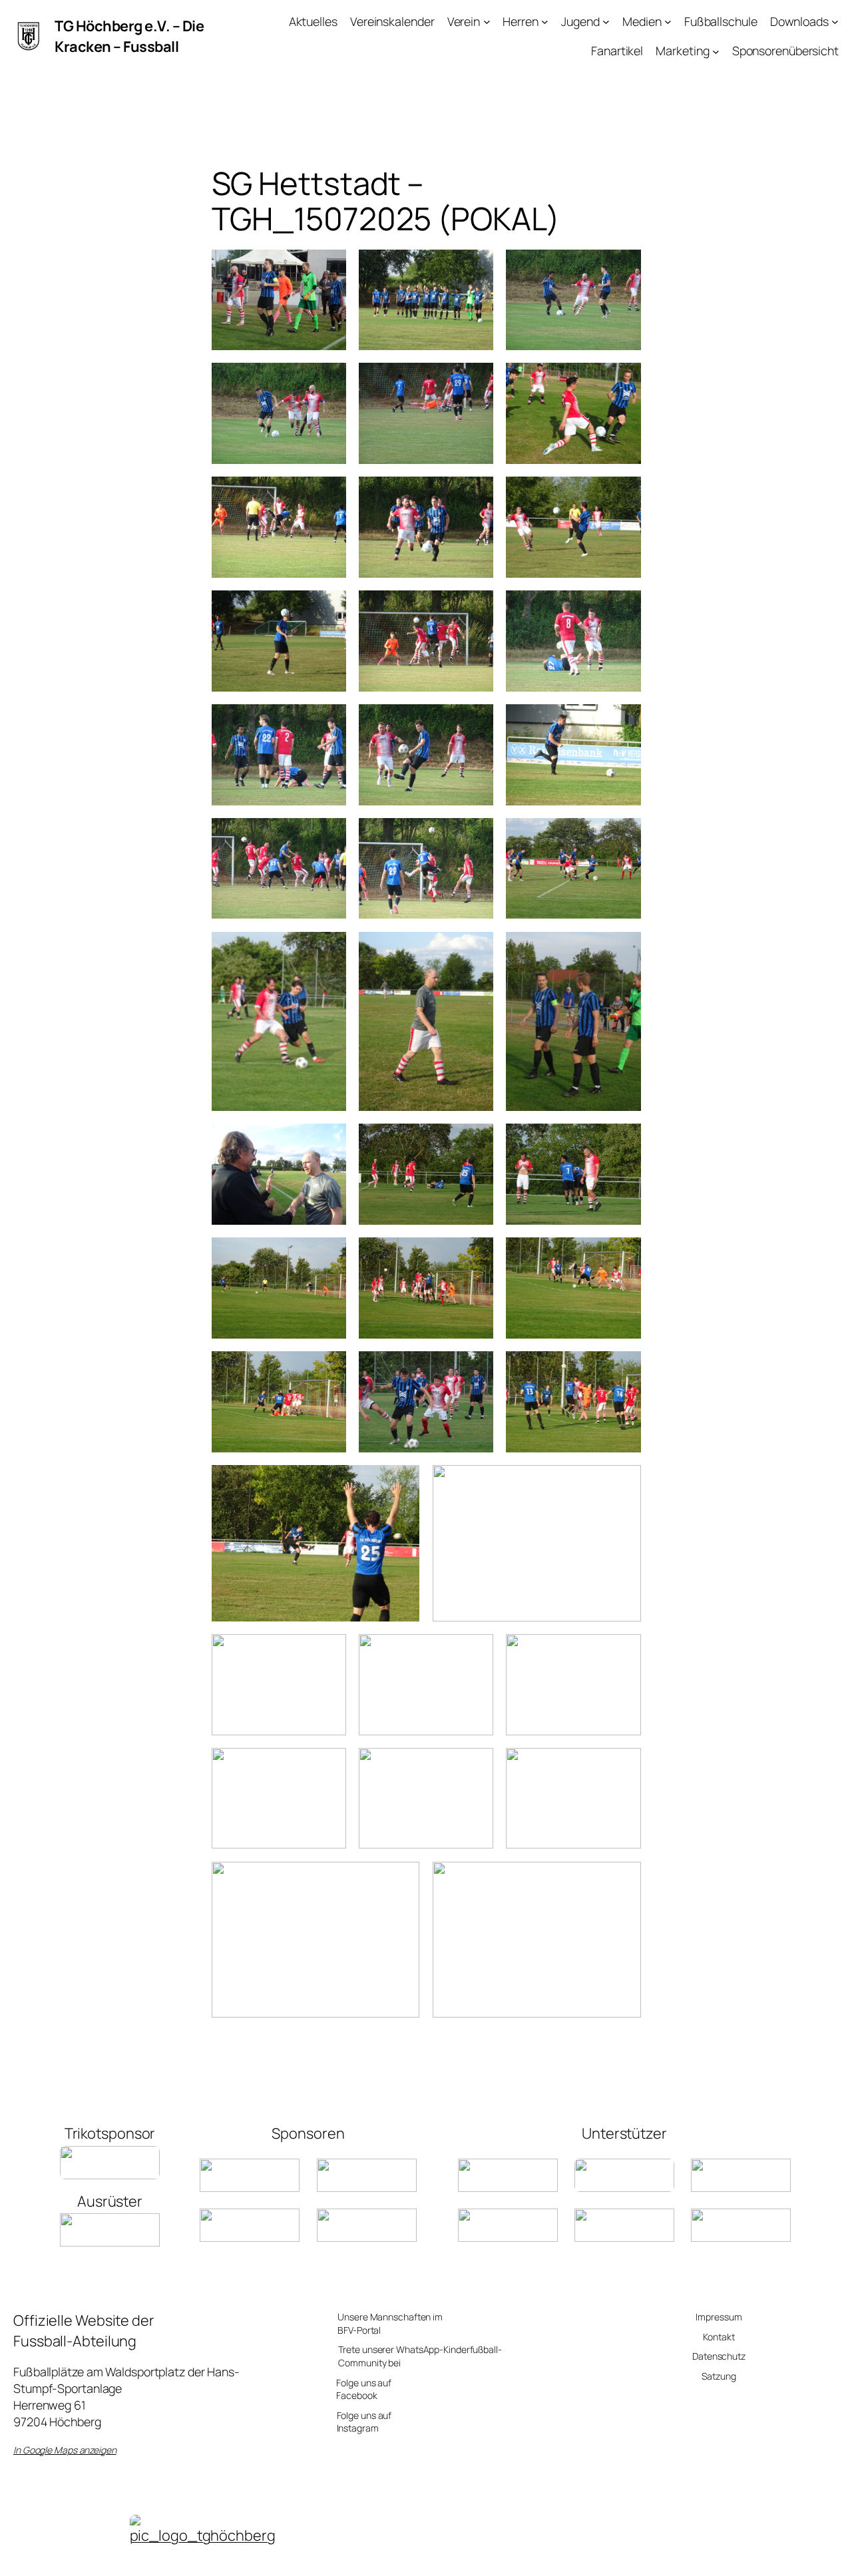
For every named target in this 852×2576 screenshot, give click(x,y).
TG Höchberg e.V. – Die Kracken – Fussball (129, 36)
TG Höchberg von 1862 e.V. (351, 2558)
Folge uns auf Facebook (364, 2389)
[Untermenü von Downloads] (835, 22)
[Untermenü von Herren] (545, 22)
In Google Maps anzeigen (65, 2450)
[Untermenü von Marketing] (716, 51)
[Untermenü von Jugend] (606, 22)
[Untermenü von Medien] (668, 22)
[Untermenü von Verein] (487, 22)
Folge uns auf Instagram (364, 2422)
